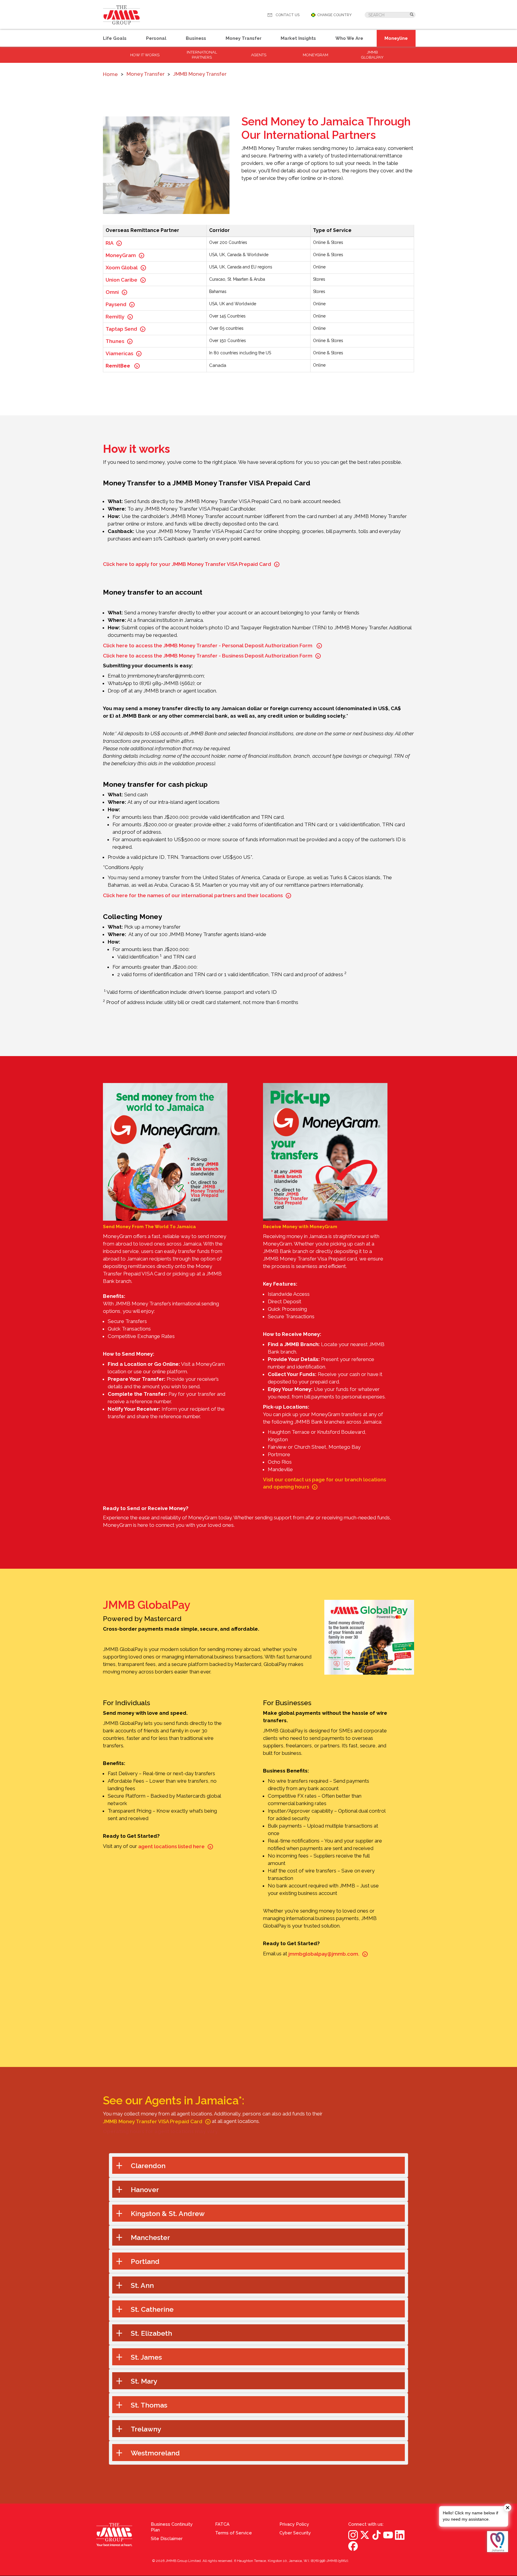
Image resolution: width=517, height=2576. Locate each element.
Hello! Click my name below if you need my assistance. (470, 2516)
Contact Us (288, 15)
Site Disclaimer (167, 2539)
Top (511, 2307)
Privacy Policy (294, 2524)
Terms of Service (234, 2533)
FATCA (222, 2524)
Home (110, 74)
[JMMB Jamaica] (122, 15)
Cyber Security (295, 2533)
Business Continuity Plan (172, 2527)
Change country (334, 15)
